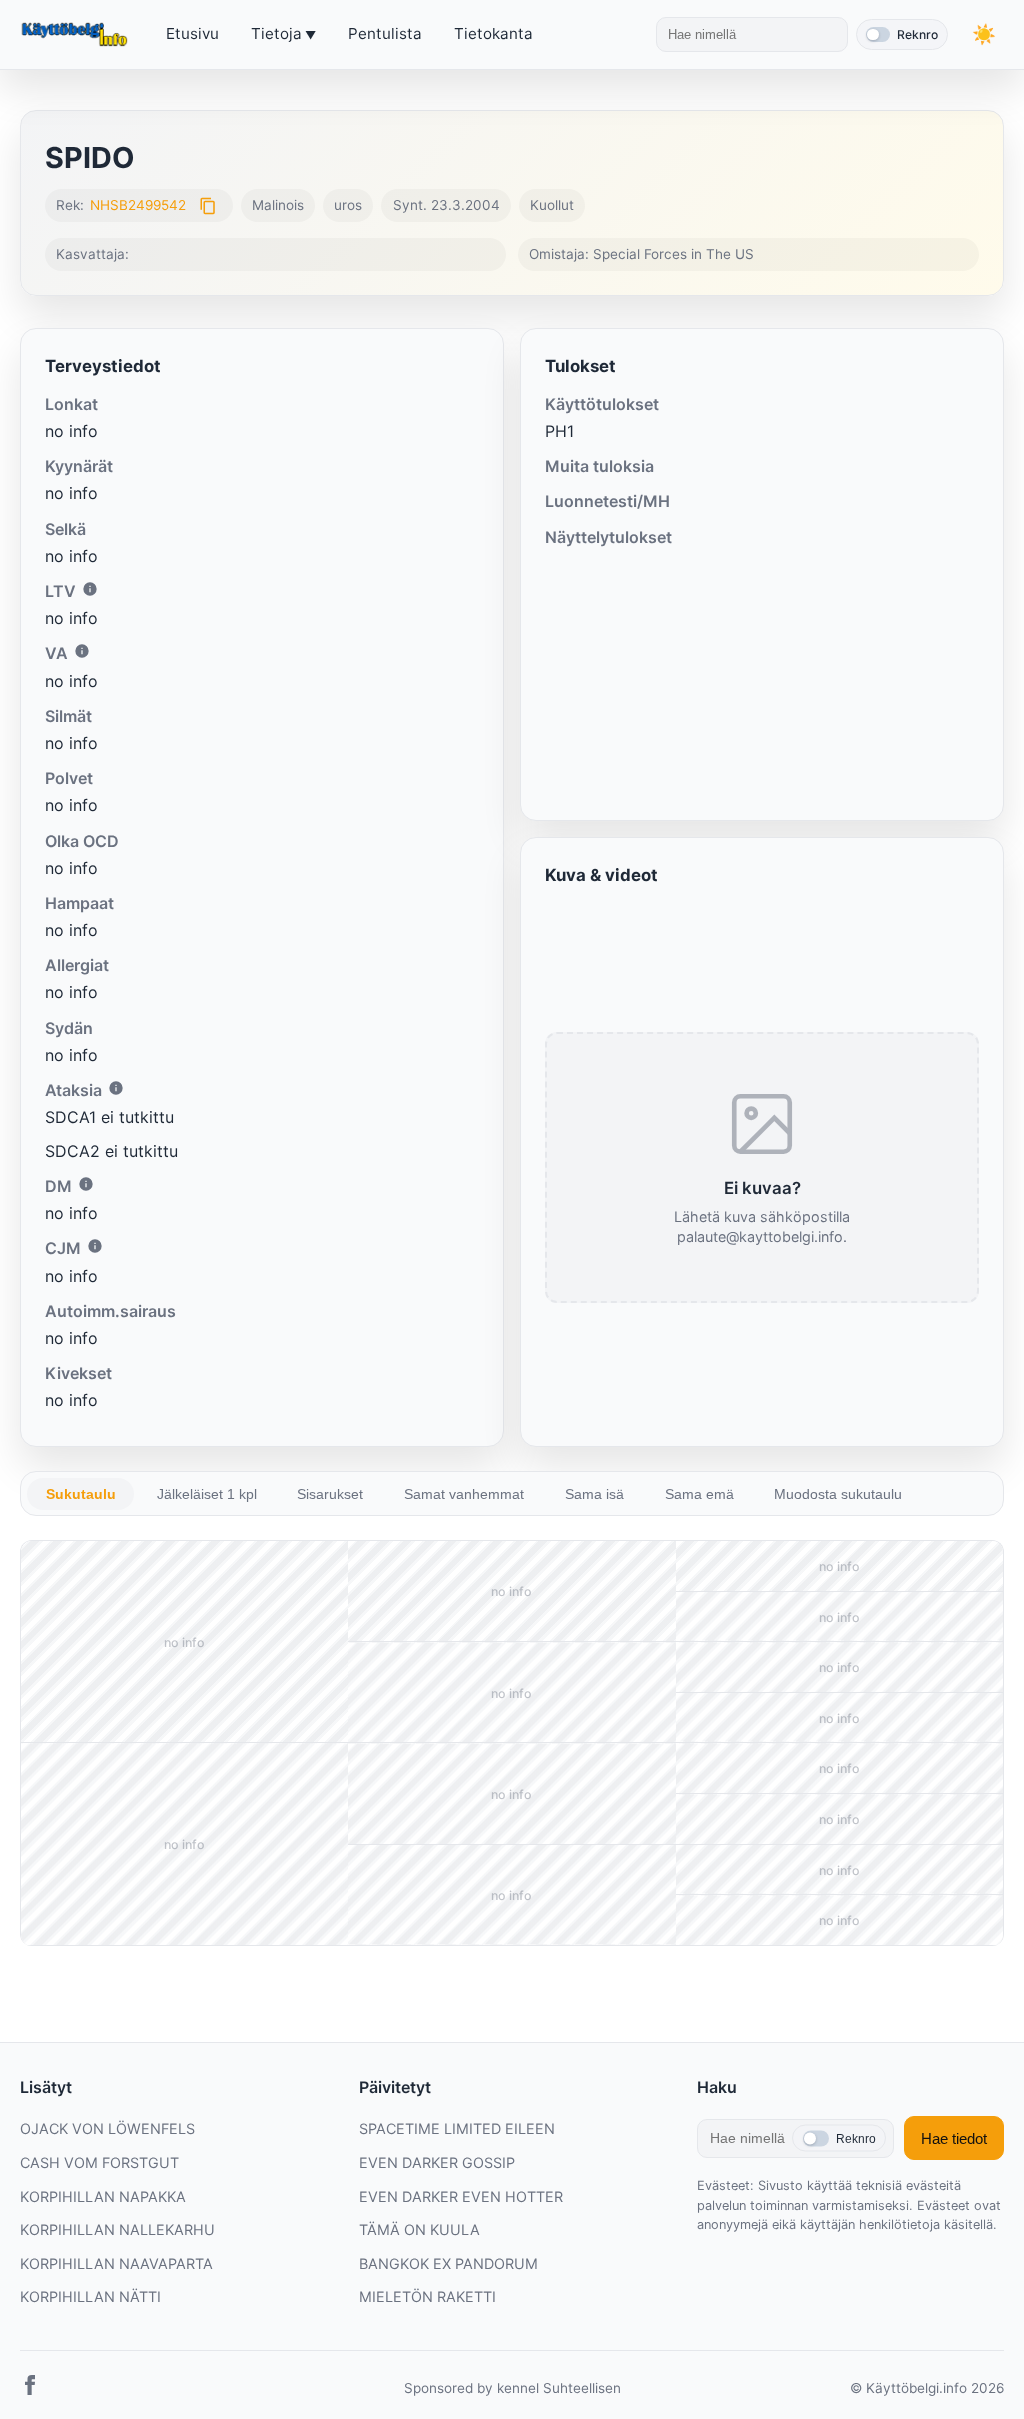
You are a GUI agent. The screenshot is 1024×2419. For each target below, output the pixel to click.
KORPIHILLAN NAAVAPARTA (116, 2263)
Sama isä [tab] (594, 1494)
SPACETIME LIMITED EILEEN (457, 2128)
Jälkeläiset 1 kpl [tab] (207, 1494)
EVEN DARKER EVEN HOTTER (461, 2196)
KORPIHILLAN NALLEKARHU (117, 2229)
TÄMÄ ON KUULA (419, 2229)
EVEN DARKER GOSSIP (437, 2162)
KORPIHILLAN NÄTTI (90, 2296)
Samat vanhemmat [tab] (464, 1494)
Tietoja (276, 33)
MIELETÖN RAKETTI (427, 2296)
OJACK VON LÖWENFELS (107, 2128)
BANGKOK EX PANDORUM (448, 2263)
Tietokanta (493, 33)
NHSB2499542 (138, 205)
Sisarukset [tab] (330, 1494)
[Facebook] (30, 2389)
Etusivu (192, 33)
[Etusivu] (77, 35)
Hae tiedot (954, 2138)
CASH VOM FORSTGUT (99, 2162)
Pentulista (385, 33)
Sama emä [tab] (699, 1494)
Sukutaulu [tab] (81, 1494)
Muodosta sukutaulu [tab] (838, 1494)
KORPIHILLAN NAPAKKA (103, 2196)
